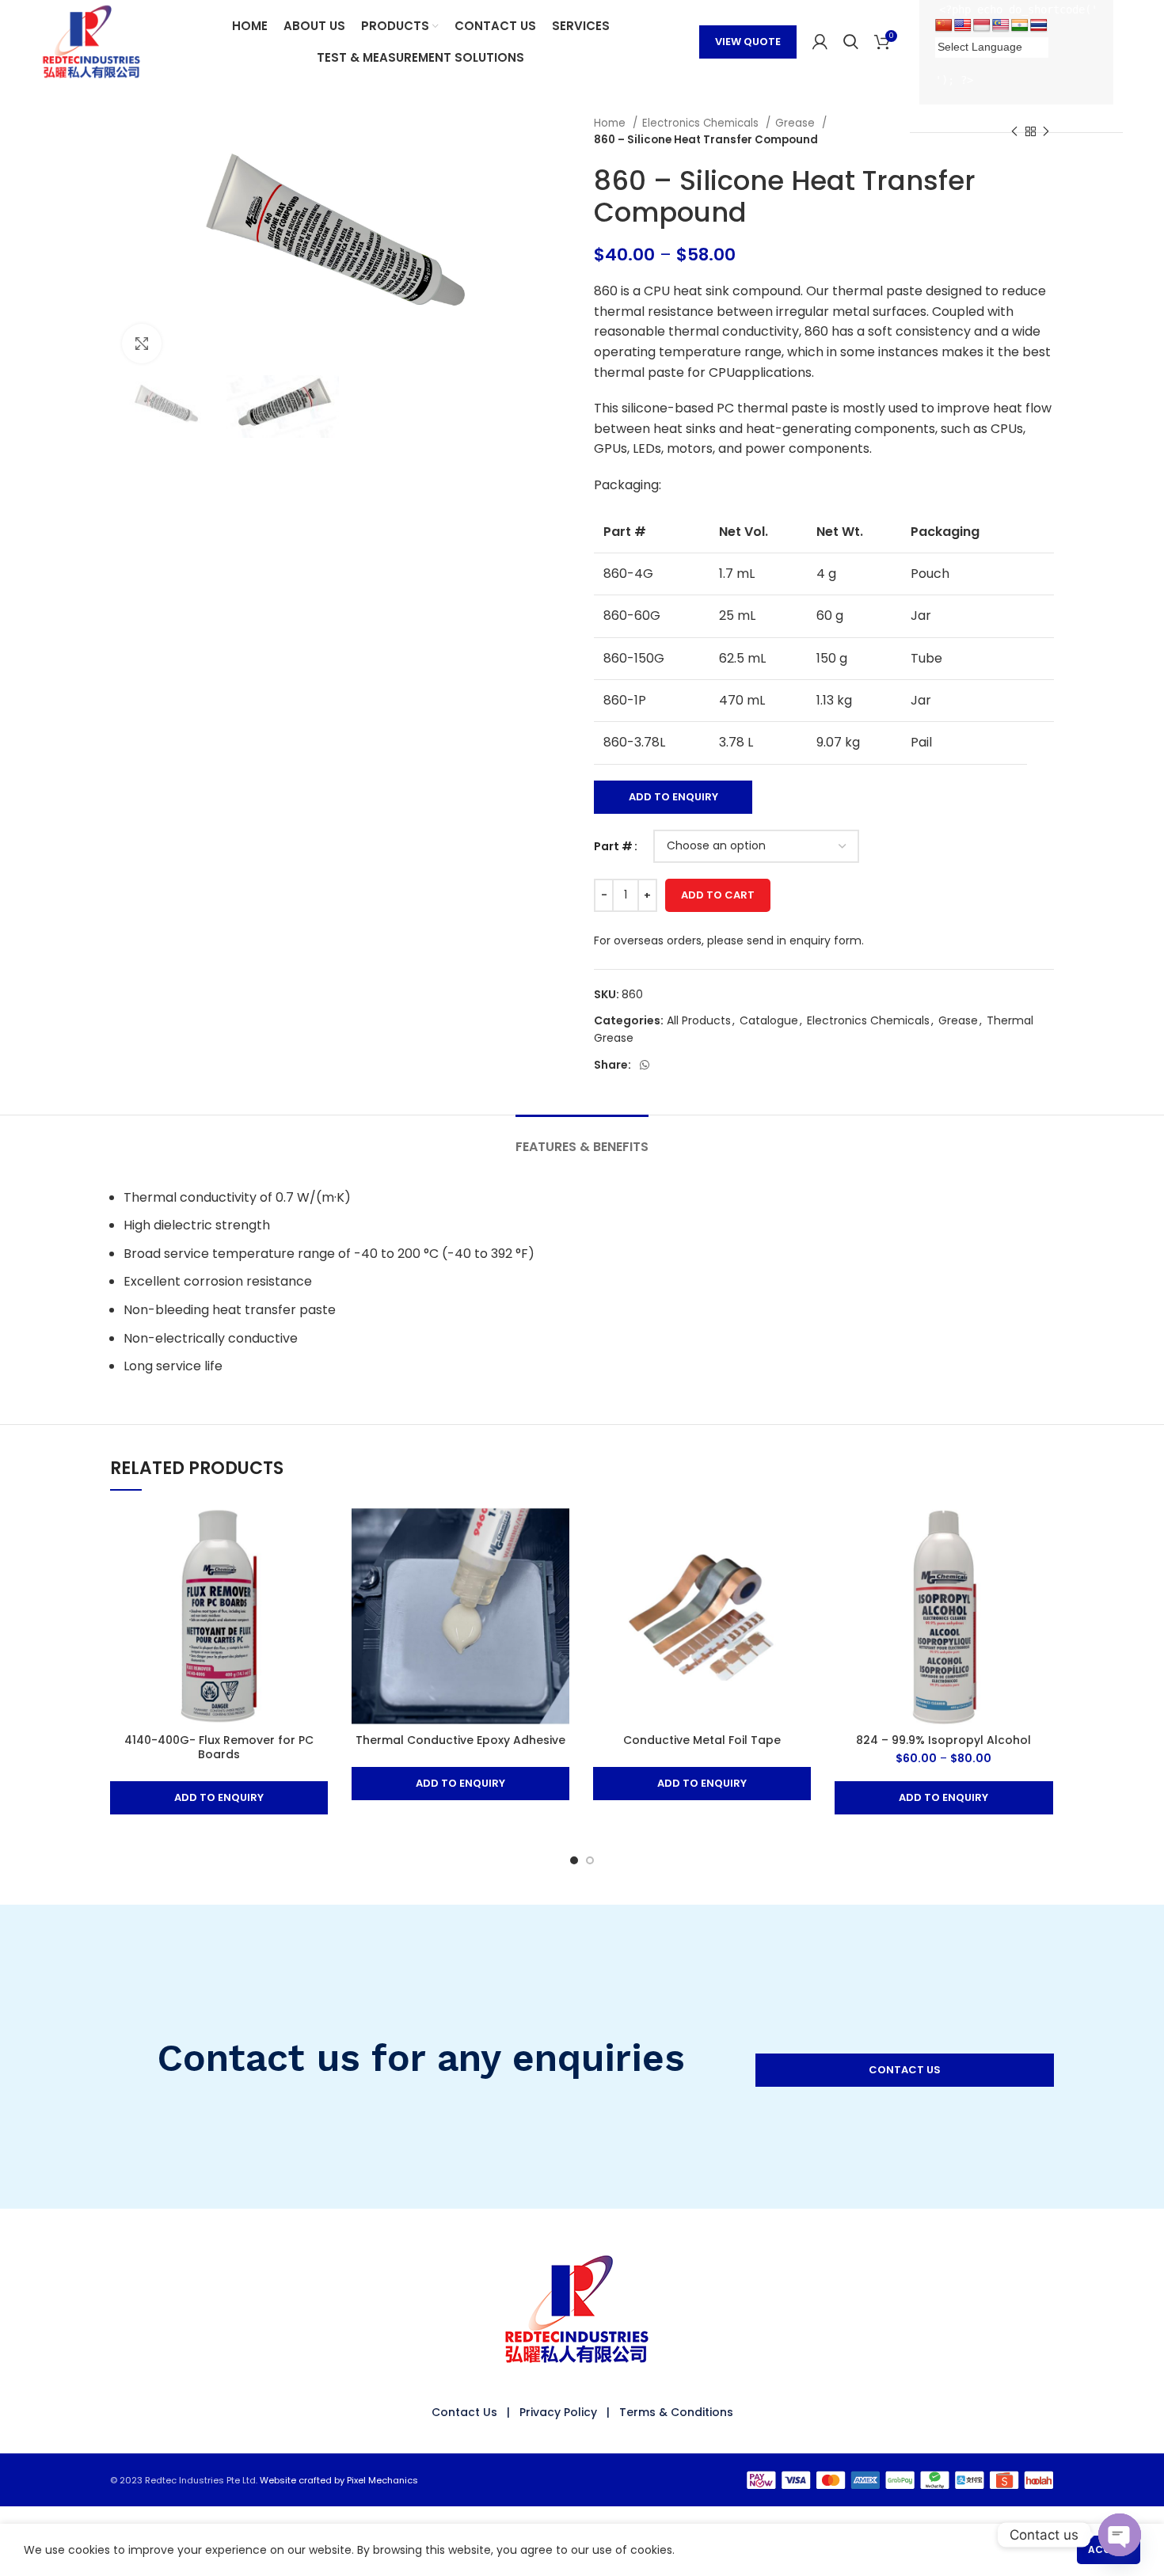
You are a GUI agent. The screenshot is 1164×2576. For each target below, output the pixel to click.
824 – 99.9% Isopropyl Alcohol (943, 1740)
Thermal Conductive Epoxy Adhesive (460, 1740)
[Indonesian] (982, 26)
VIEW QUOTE (748, 42)
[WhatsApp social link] (645, 1065)
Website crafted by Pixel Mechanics (339, 2480)
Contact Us (464, 2412)
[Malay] (1001, 26)
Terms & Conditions (676, 2412)
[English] (963, 26)
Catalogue (769, 1020)
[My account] (820, 42)
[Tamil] (1020, 26)
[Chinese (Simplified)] (944, 26)
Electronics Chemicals (702, 123)
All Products (699, 1020)
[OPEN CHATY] (1120, 2535)
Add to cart (718, 895)
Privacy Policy (558, 2412)
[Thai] (1039, 26)
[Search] (851, 42)
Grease (797, 123)
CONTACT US (905, 2070)
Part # (613, 846)
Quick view (316, 1533)
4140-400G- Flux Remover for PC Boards (219, 1747)
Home (611, 123)
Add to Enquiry (673, 797)
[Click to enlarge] (142, 344)
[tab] (582, 1139)
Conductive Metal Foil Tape (702, 1740)
